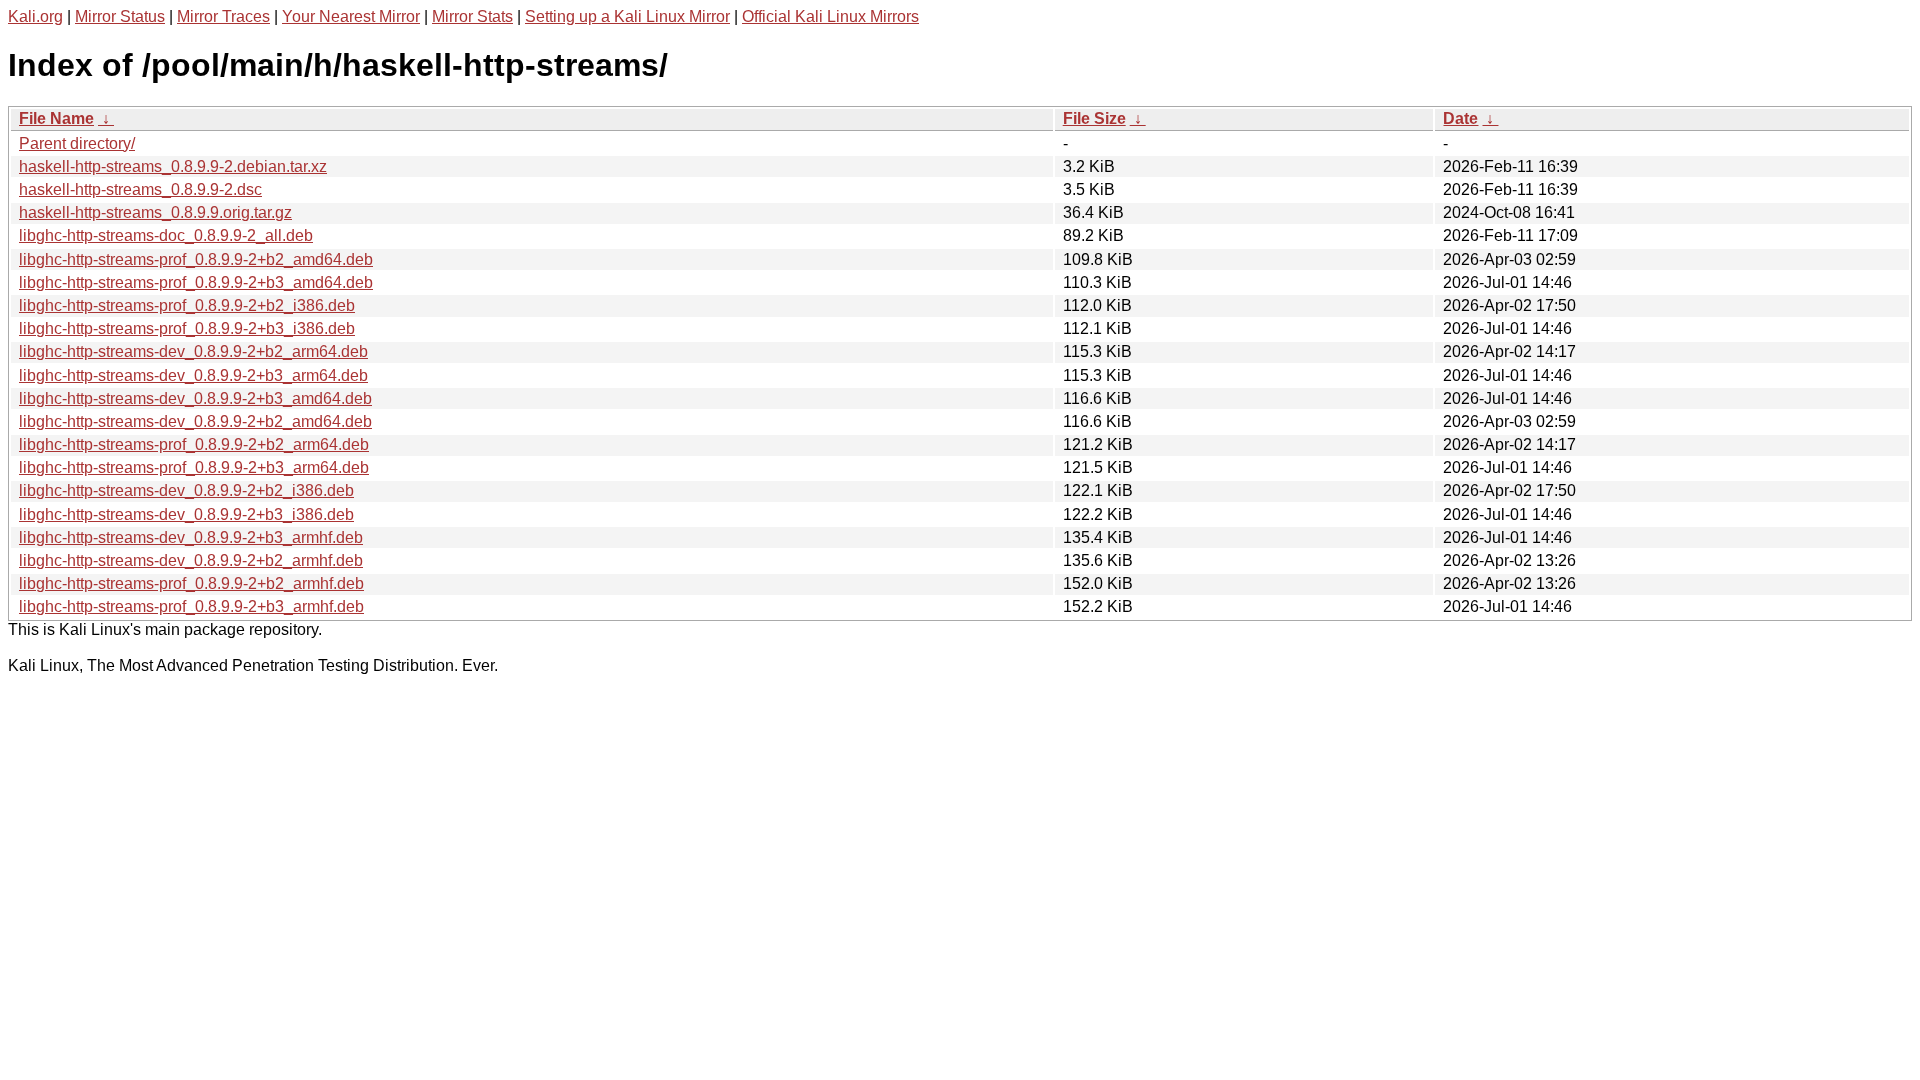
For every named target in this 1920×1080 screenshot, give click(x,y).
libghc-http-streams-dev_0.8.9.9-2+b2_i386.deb (186, 490)
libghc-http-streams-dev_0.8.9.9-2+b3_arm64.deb (193, 375)
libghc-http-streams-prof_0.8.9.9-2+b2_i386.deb (187, 305)
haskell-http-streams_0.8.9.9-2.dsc (140, 189)
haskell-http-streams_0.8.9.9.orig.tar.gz (155, 212)
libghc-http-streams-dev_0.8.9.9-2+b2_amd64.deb (195, 421)
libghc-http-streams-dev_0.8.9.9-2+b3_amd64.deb (195, 398)
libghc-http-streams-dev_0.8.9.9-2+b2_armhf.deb (191, 560)
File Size (1094, 118)
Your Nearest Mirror (351, 16)
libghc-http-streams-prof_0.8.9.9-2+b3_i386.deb (187, 328)
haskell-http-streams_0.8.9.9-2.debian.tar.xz (173, 166)
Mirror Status (120, 16)
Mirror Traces (223, 16)
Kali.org (35, 16)
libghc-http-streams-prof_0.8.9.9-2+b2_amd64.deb (196, 259)
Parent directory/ (77, 143)
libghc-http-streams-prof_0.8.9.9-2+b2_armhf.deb (191, 583)
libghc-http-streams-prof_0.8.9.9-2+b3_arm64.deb (194, 467)
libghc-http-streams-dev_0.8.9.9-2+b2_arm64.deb (193, 351)
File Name (56, 118)
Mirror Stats (472, 16)
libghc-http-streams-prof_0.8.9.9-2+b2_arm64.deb (194, 444)
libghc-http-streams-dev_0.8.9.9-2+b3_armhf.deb (191, 537)
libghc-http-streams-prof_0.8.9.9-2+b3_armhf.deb (191, 606)
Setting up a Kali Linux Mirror (627, 16)
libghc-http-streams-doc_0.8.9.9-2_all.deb (166, 235)
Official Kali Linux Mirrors (830, 16)
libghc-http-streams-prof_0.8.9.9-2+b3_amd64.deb (196, 282)
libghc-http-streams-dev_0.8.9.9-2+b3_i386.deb (186, 514)
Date (1460, 118)
